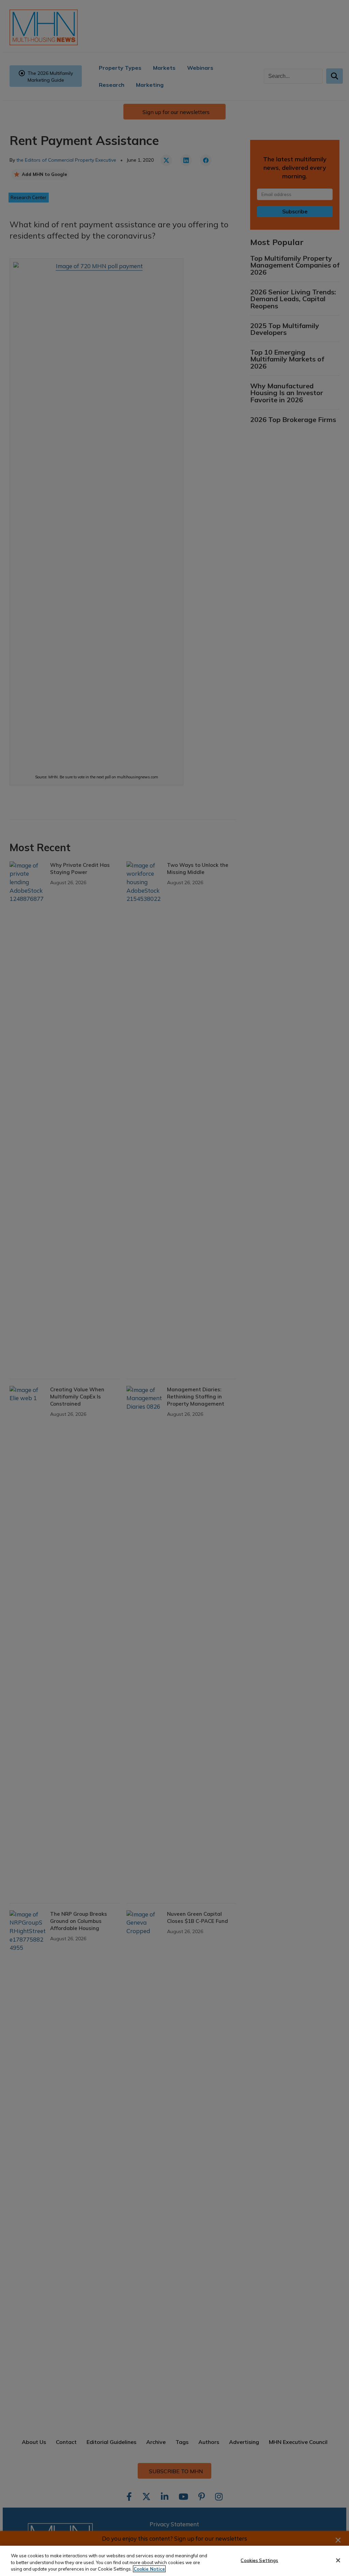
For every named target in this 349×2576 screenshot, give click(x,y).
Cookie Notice (149, 2569)
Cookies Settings (259, 2560)
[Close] (338, 2560)
